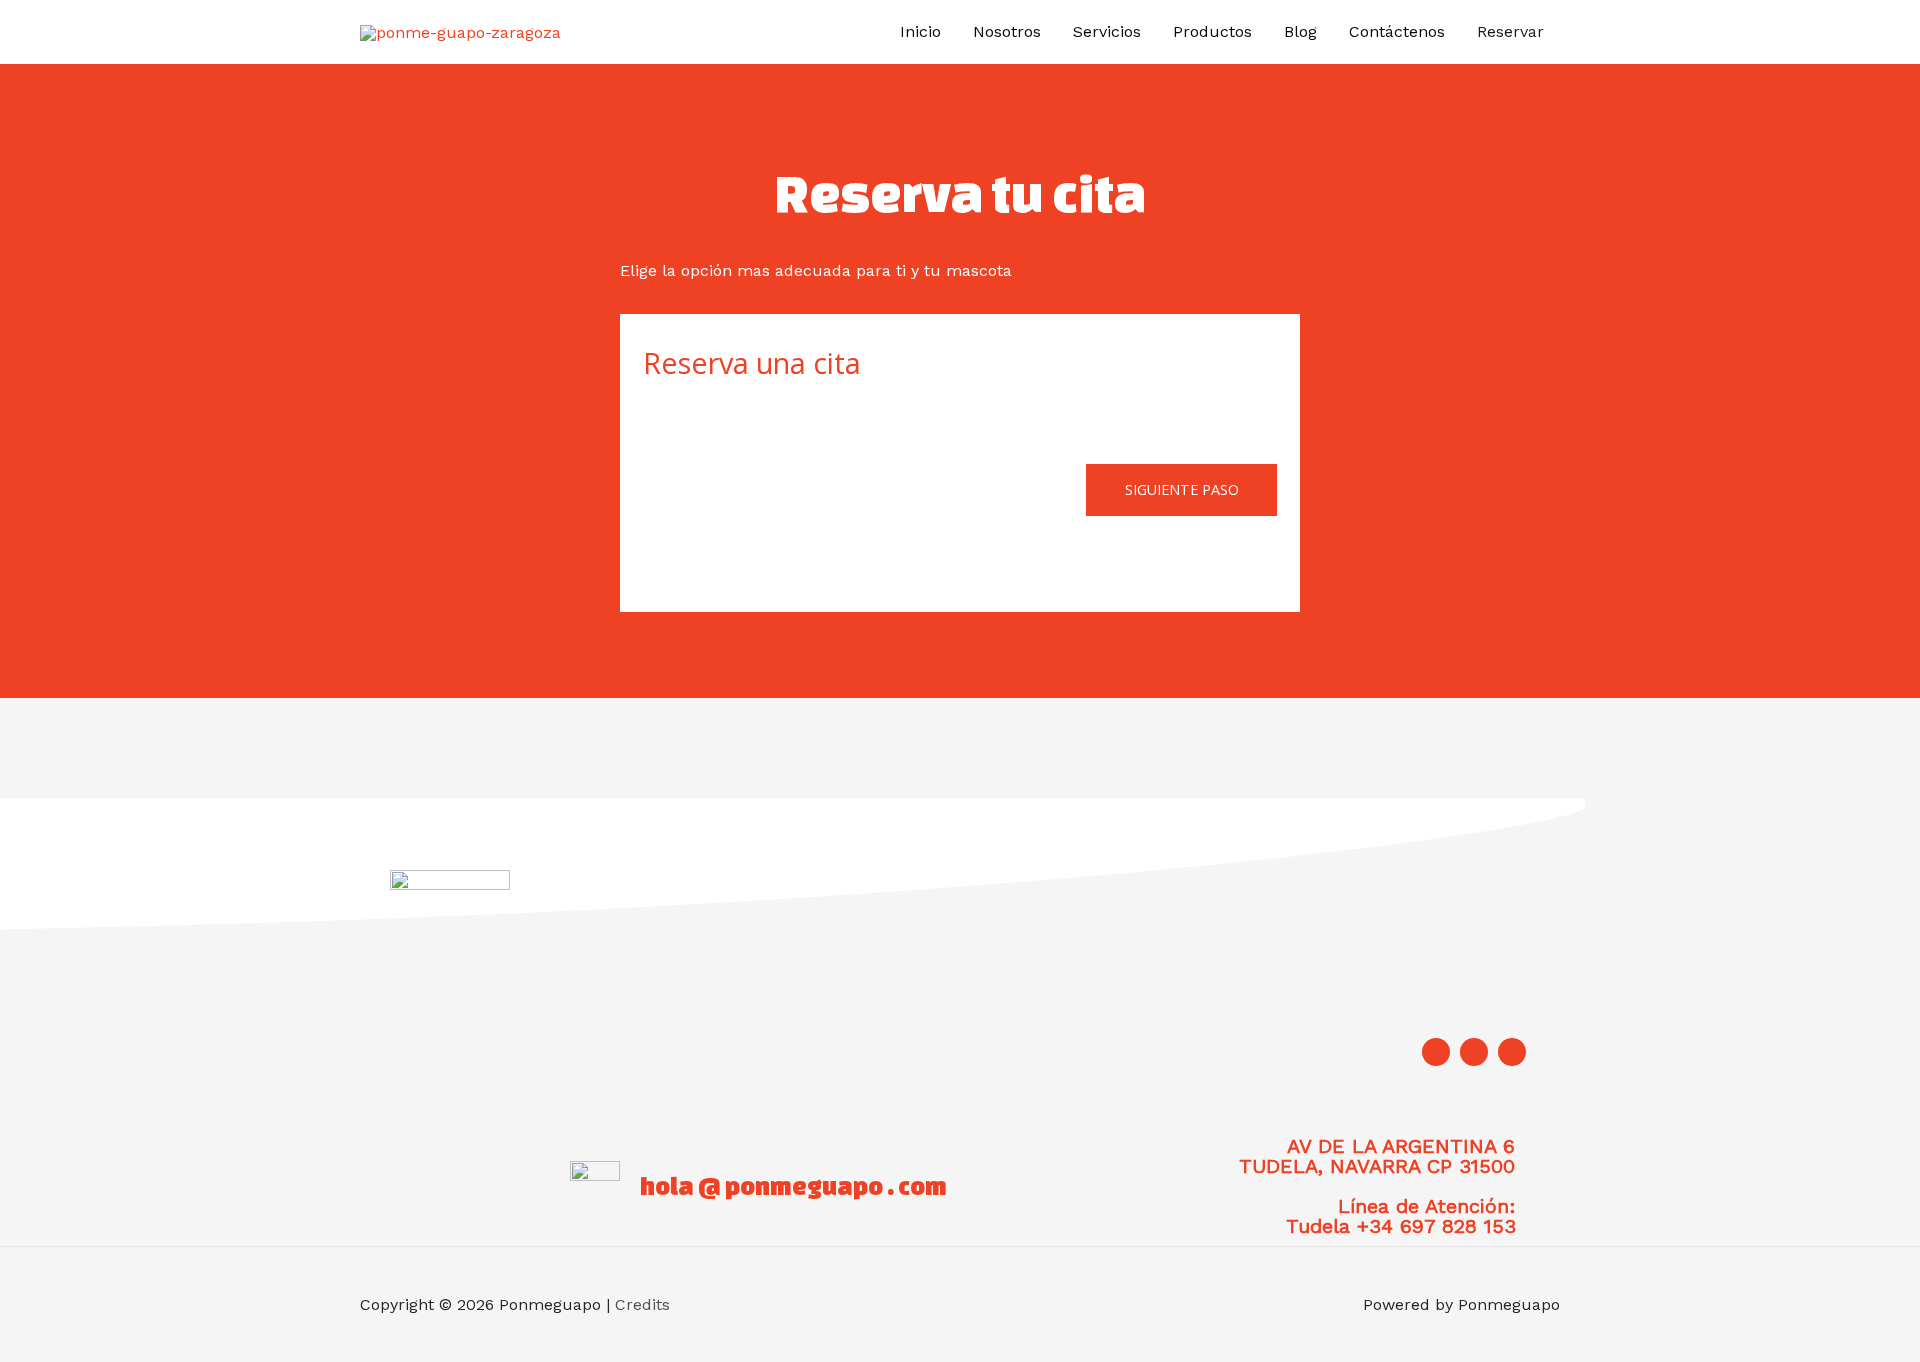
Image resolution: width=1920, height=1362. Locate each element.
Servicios (1107, 31)
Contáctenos (1397, 31)
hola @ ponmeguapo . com (793, 1186)
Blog (1300, 31)
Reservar (1510, 31)
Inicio (920, 31)
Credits (642, 1304)
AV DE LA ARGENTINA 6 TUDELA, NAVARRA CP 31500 (1377, 1156)
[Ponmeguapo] (460, 31)
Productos (1212, 31)
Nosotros (1007, 31)
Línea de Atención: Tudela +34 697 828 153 (1401, 1216)
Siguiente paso (1182, 489)
